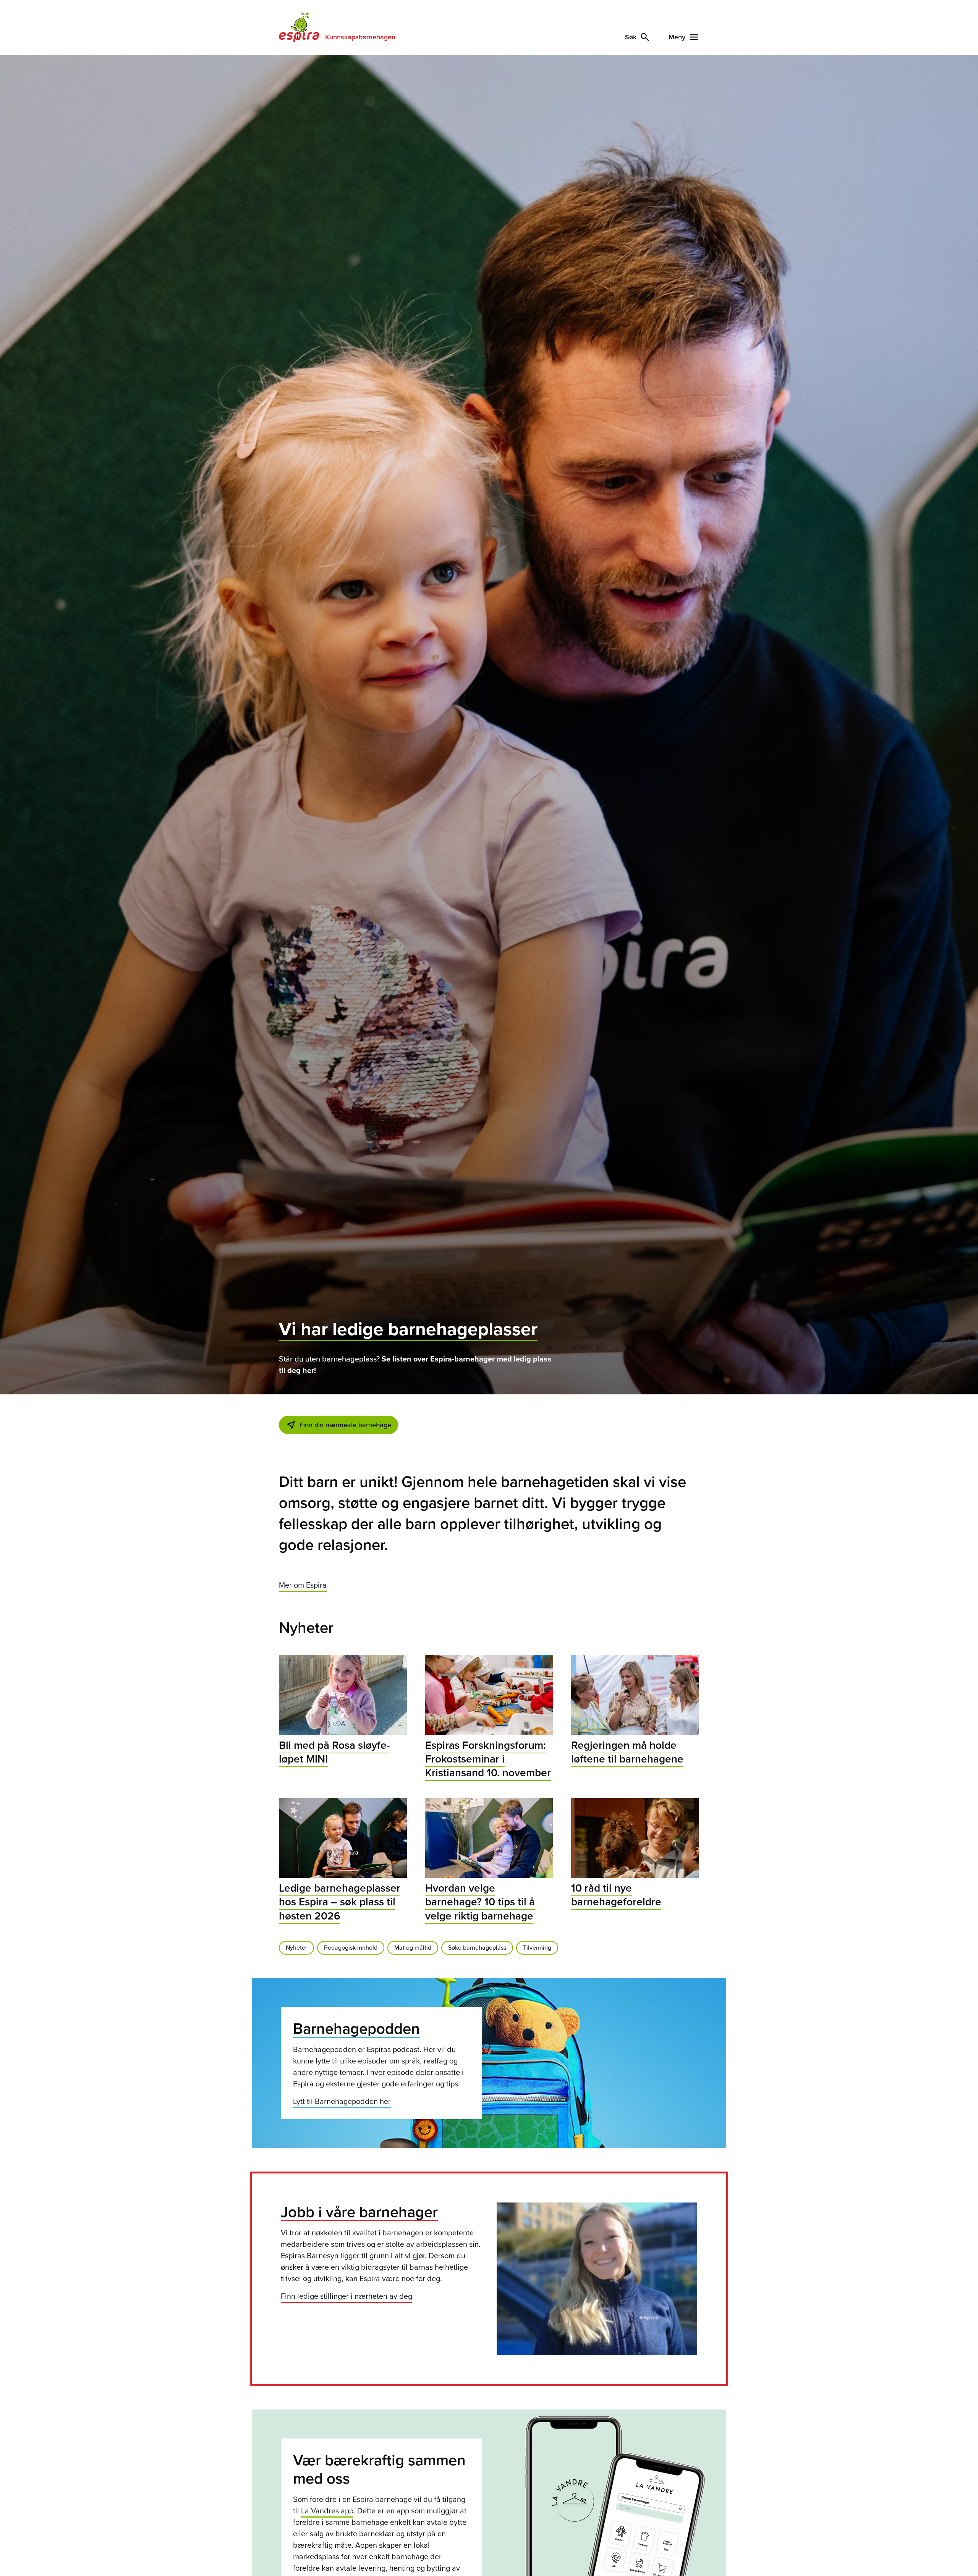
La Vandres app (327, 2511)
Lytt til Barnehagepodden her (342, 2101)
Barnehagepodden (356, 2028)
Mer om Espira (303, 1585)
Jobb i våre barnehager (359, 2211)
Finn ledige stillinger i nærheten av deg (347, 2296)
